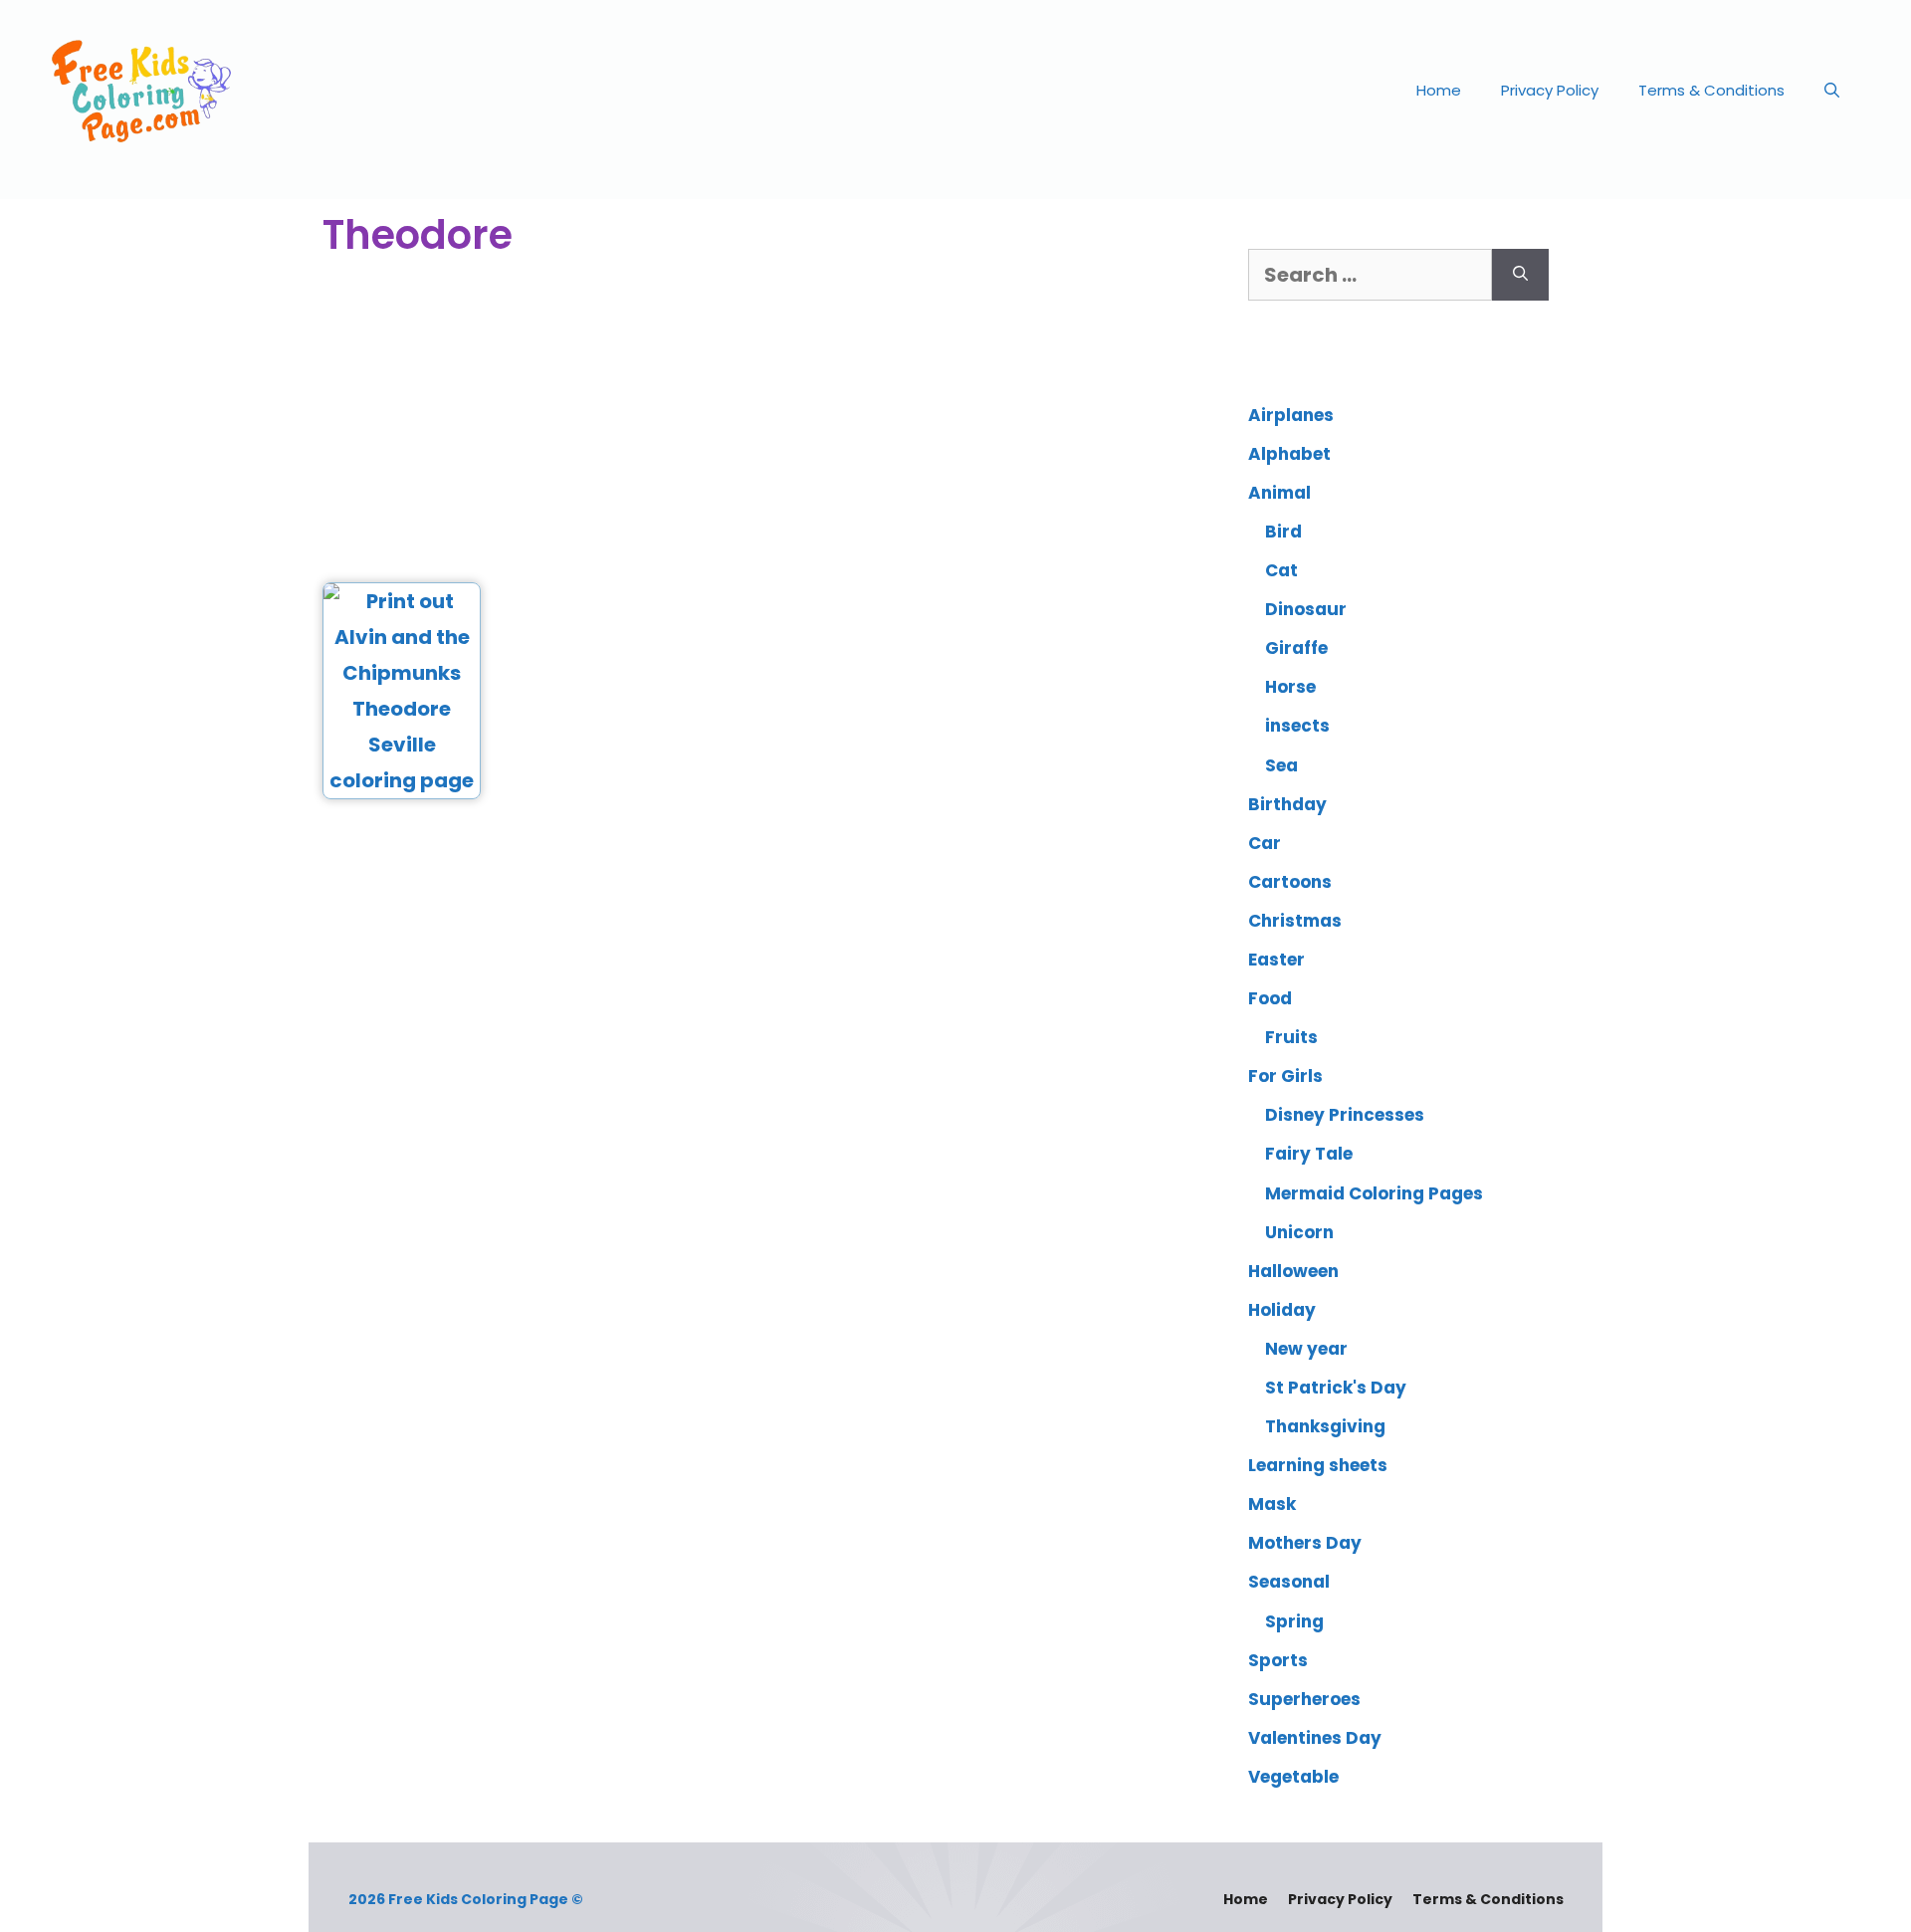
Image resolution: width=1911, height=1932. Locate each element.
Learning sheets (1318, 1465)
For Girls (1285, 1076)
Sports (1278, 1660)
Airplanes (1291, 415)
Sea (1281, 765)
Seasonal (1289, 1582)
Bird (1283, 532)
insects (1297, 726)
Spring (1294, 1621)
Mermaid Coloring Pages (1374, 1193)
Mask (1272, 1504)
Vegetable (1293, 1777)
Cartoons (1290, 882)
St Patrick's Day (1336, 1388)
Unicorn (1299, 1232)
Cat (1281, 570)
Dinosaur (1306, 609)
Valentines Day (1315, 1738)
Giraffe (1296, 648)
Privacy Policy (1550, 90)
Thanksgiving (1325, 1426)
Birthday (1287, 804)
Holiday (1282, 1310)
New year (1306, 1349)
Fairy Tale (1309, 1154)
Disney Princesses (1345, 1115)
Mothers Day (1305, 1543)
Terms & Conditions (1711, 90)
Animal (1279, 493)
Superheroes (1304, 1699)
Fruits (1291, 1037)
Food (1270, 998)
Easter (1276, 960)
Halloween (1293, 1271)
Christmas (1295, 921)
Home (1439, 90)
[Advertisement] (758, 423)
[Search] (1520, 275)
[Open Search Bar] (1832, 91)
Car (1265, 843)
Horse (1290, 687)
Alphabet (1289, 454)
